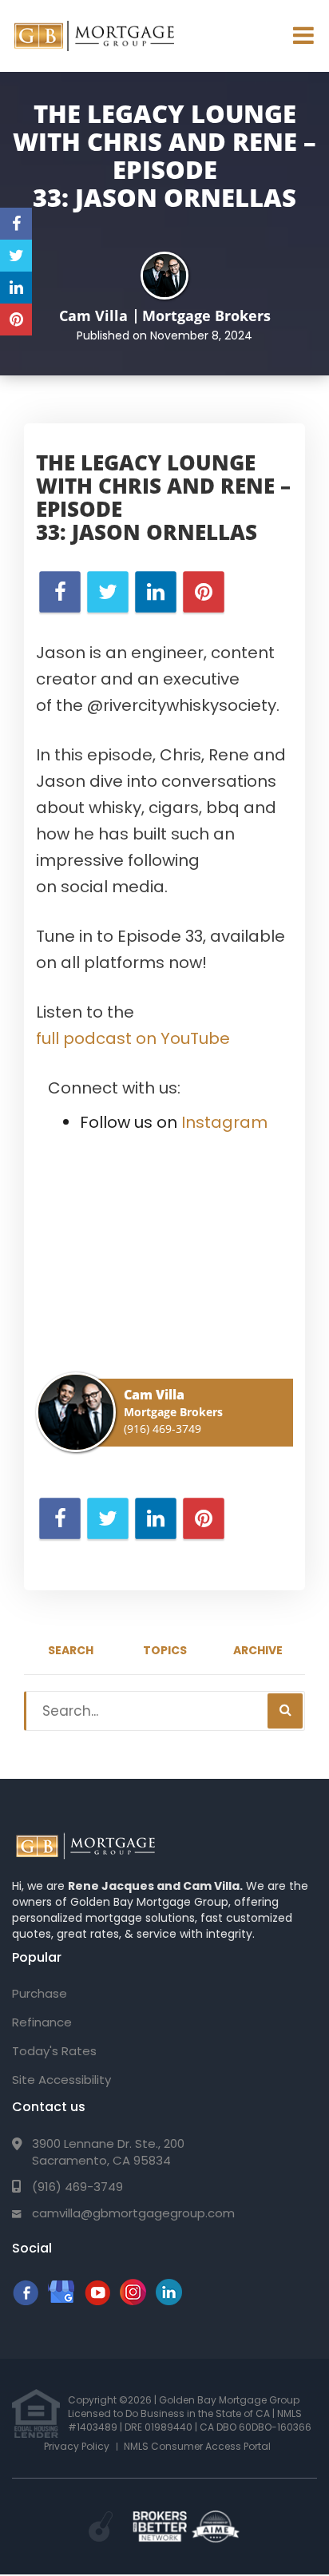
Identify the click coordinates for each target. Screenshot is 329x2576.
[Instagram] (133, 2301)
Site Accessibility (61, 2080)
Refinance (42, 2022)
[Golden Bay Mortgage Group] (85, 1847)
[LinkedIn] (169, 2301)
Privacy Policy (77, 2446)
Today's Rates (54, 2051)
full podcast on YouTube (133, 1038)
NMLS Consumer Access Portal (197, 2446)
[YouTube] (97, 2301)
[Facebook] (25, 2301)
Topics (165, 1650)
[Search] (285, 1711)
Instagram (224, 1122)
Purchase (40, 1993)
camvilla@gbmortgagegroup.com (133, 2213)
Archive (258, 1650)
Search (71, 1650)
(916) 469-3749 (163, 1429)
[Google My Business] (61, 2301)
